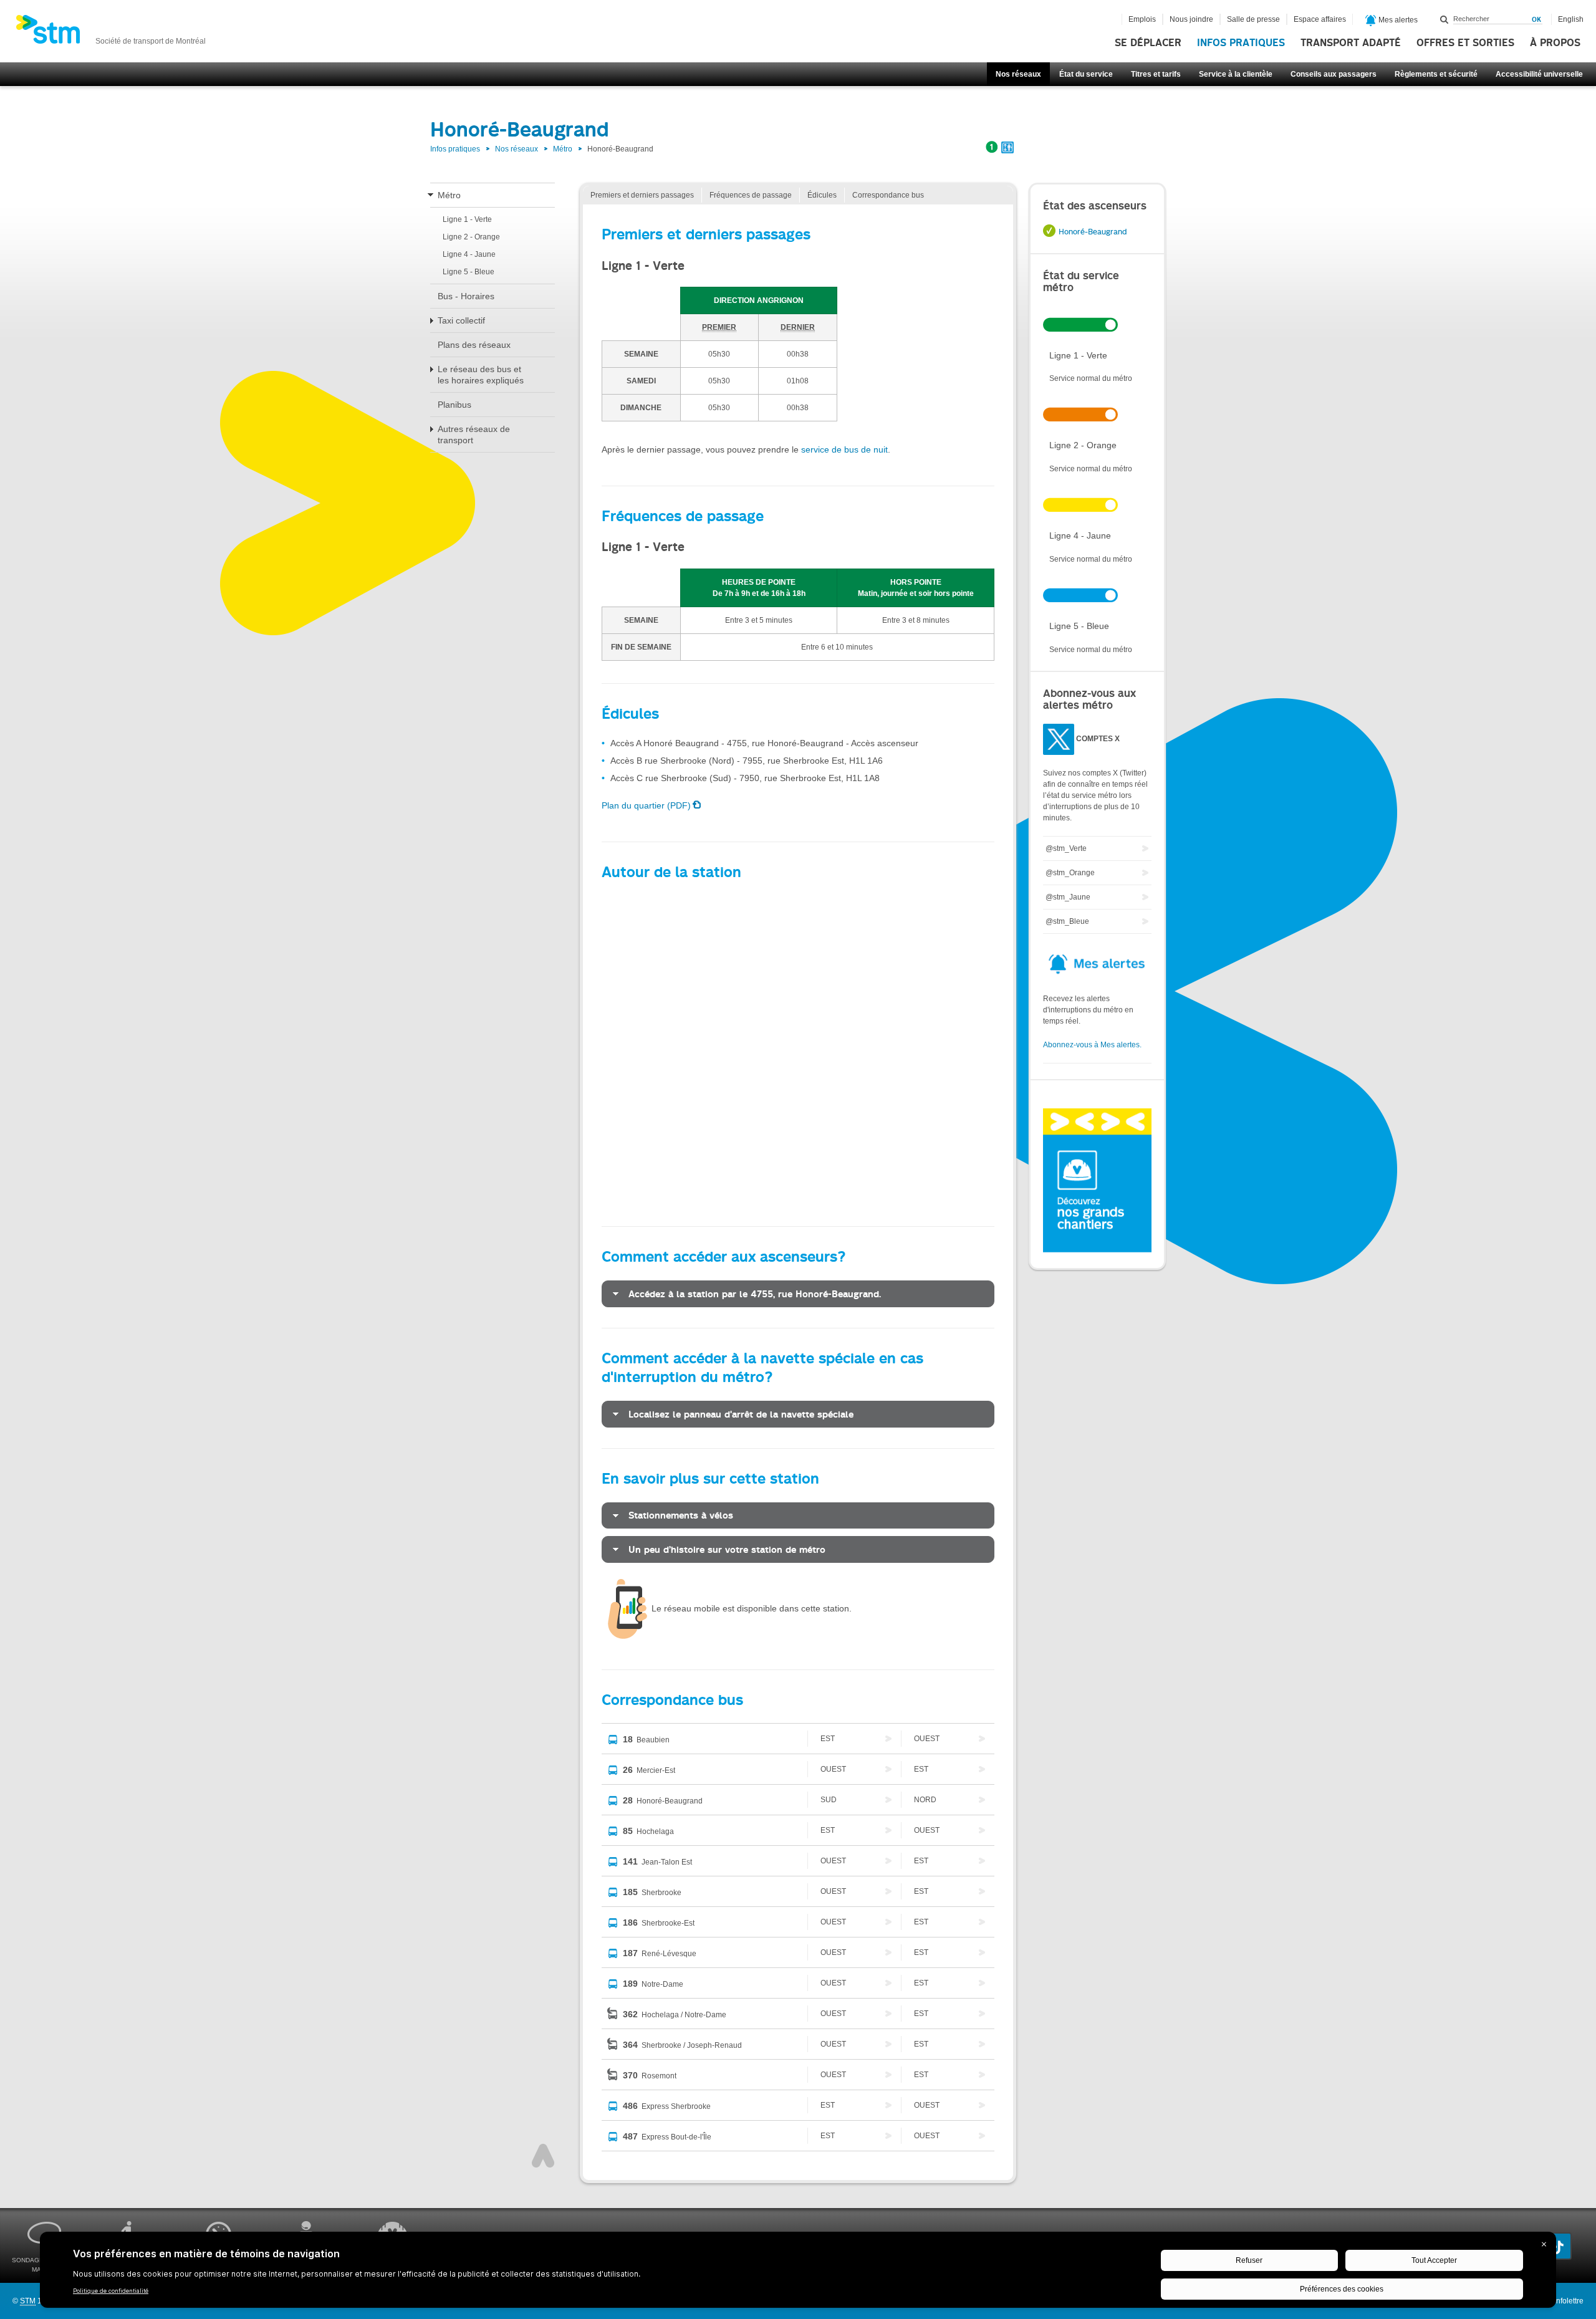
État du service (1086, 74)
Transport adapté (1351, 43)
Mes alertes (1397, 20)
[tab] (798, 1294)
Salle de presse (1253, 19)
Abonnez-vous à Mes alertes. (1092, 1045)
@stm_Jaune (1068, 897)
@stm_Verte (1066, 848)
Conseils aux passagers (1334, 74)
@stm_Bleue (1067, 921)
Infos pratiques (1241, 43)
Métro (563, 149)
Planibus (454, 405)
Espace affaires (1320, 19)
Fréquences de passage (751, 195)
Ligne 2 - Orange (471, 237)
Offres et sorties (1465, 43)
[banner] (111, 33)
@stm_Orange (1070, 873)
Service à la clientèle (1236, 74)
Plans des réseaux (474, 345)
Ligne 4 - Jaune (469, 254)
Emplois (1142, 19)
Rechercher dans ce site (1445, 19)
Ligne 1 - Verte (467, 219)
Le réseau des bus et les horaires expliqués (481, 375)
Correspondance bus (888, 195)
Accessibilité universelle (1539, 74)
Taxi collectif (461, 320)
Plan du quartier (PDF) (646, 805)
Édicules (822, 195)
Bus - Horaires (466, 296)
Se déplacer (1148, 43)
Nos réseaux (1018, 74)
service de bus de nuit (844, 449)
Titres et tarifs (1156, 74)
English (1571, 19)
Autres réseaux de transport (474, 435)
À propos (1555, 43)
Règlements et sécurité (1436, 74)
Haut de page (543, 2156)
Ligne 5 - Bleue (469, 272)
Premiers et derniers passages (642, 195)
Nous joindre (1191, 19)
